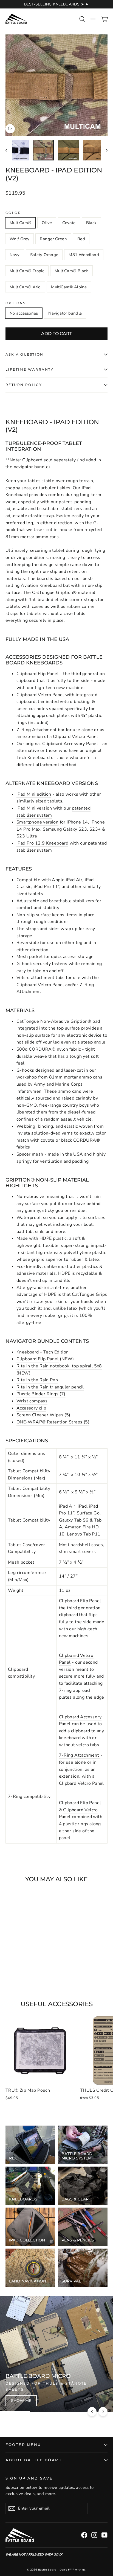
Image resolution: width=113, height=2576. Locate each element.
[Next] (103, 2412)
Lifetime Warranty (30, 369)
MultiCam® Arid (25, 287)
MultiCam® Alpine (69, 287)
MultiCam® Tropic (27, 271)
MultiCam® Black (71, 271)
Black (91, 223)
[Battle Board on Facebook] (84, 2535)
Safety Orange (44, 255)
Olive (47, 223)
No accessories (24, 313)
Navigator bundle (65, 313)
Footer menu (23, 2445)
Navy (15, 255)
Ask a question (25, 354)
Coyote (69, 223)
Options (16, 303)
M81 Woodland (84, 255)
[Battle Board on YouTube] (104, 2535)
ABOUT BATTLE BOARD (34, 2460)
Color (13, 213)
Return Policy (24, 385)
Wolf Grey (19, 239)
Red (81, 239)
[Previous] (92, 2412)
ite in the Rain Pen (39, 1380)
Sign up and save (29, 2478)
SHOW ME (21, 2401)
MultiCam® (20, 223)
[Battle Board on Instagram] (94, 2535)
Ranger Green (53, 239)
